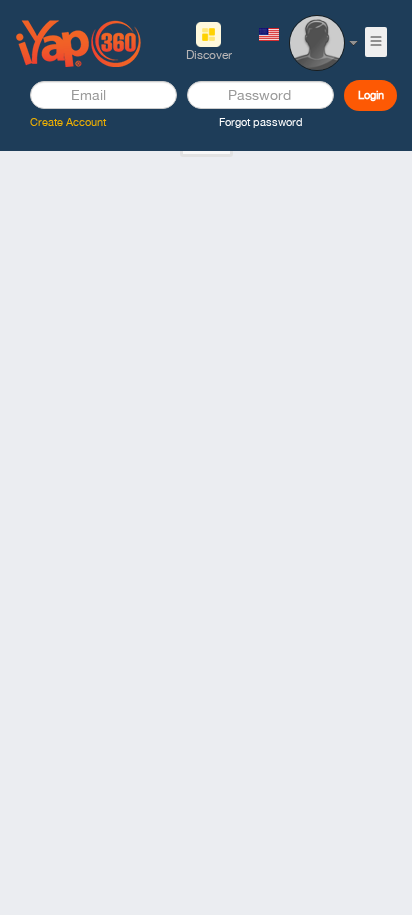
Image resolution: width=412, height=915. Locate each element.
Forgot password (261, 122)
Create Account (68, 122)
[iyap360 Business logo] (79, 42)
